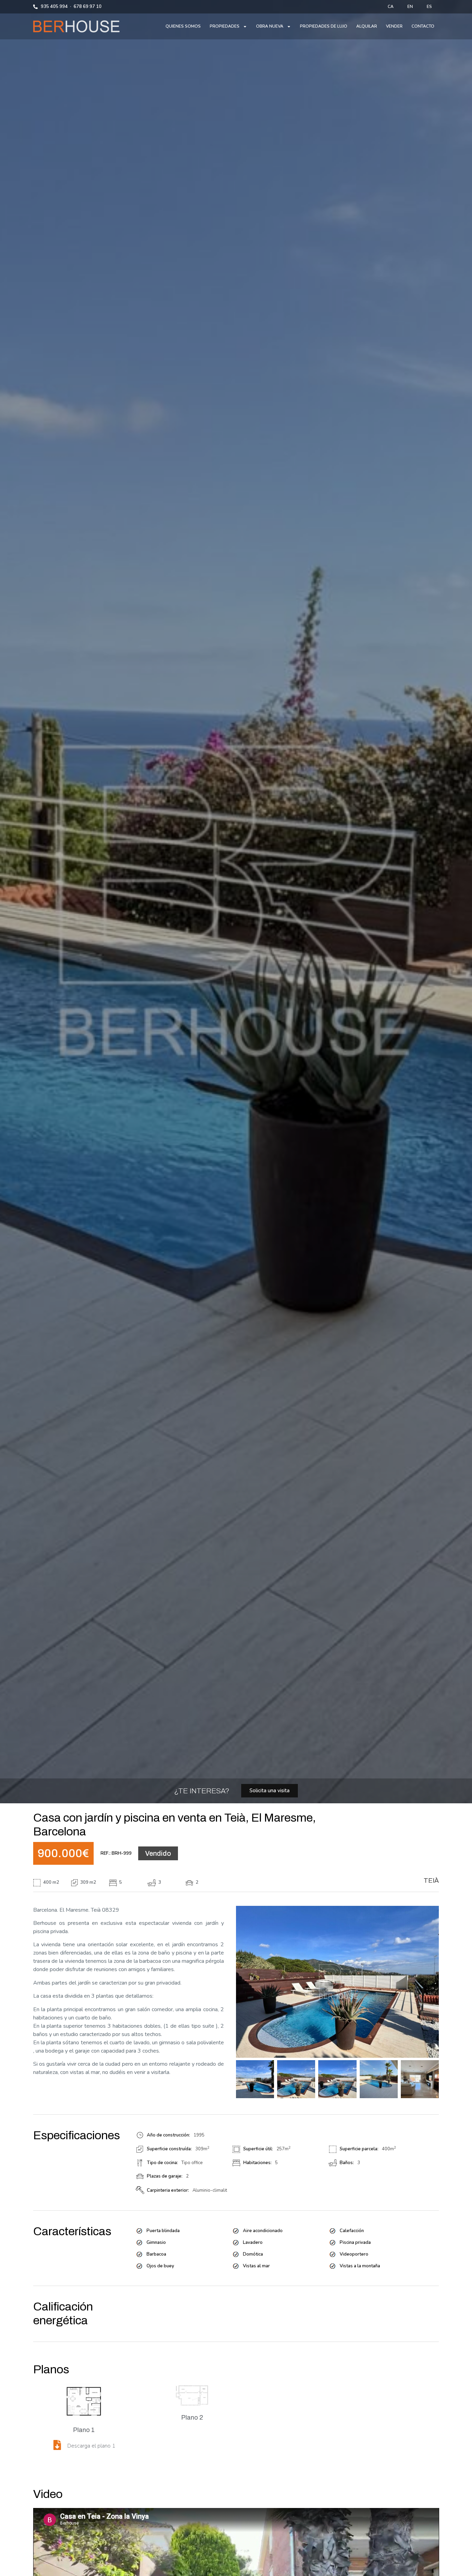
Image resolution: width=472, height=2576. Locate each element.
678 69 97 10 (88, 7)
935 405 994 (54, 7)
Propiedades (225, 26)
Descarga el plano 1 (91, 2446)
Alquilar (367, 26)
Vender (394, 26)
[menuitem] (391, 7)
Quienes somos (183, 26)
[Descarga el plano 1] (57, 2445)
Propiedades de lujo (324, 26)
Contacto (423, 26)
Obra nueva (270, 26)
